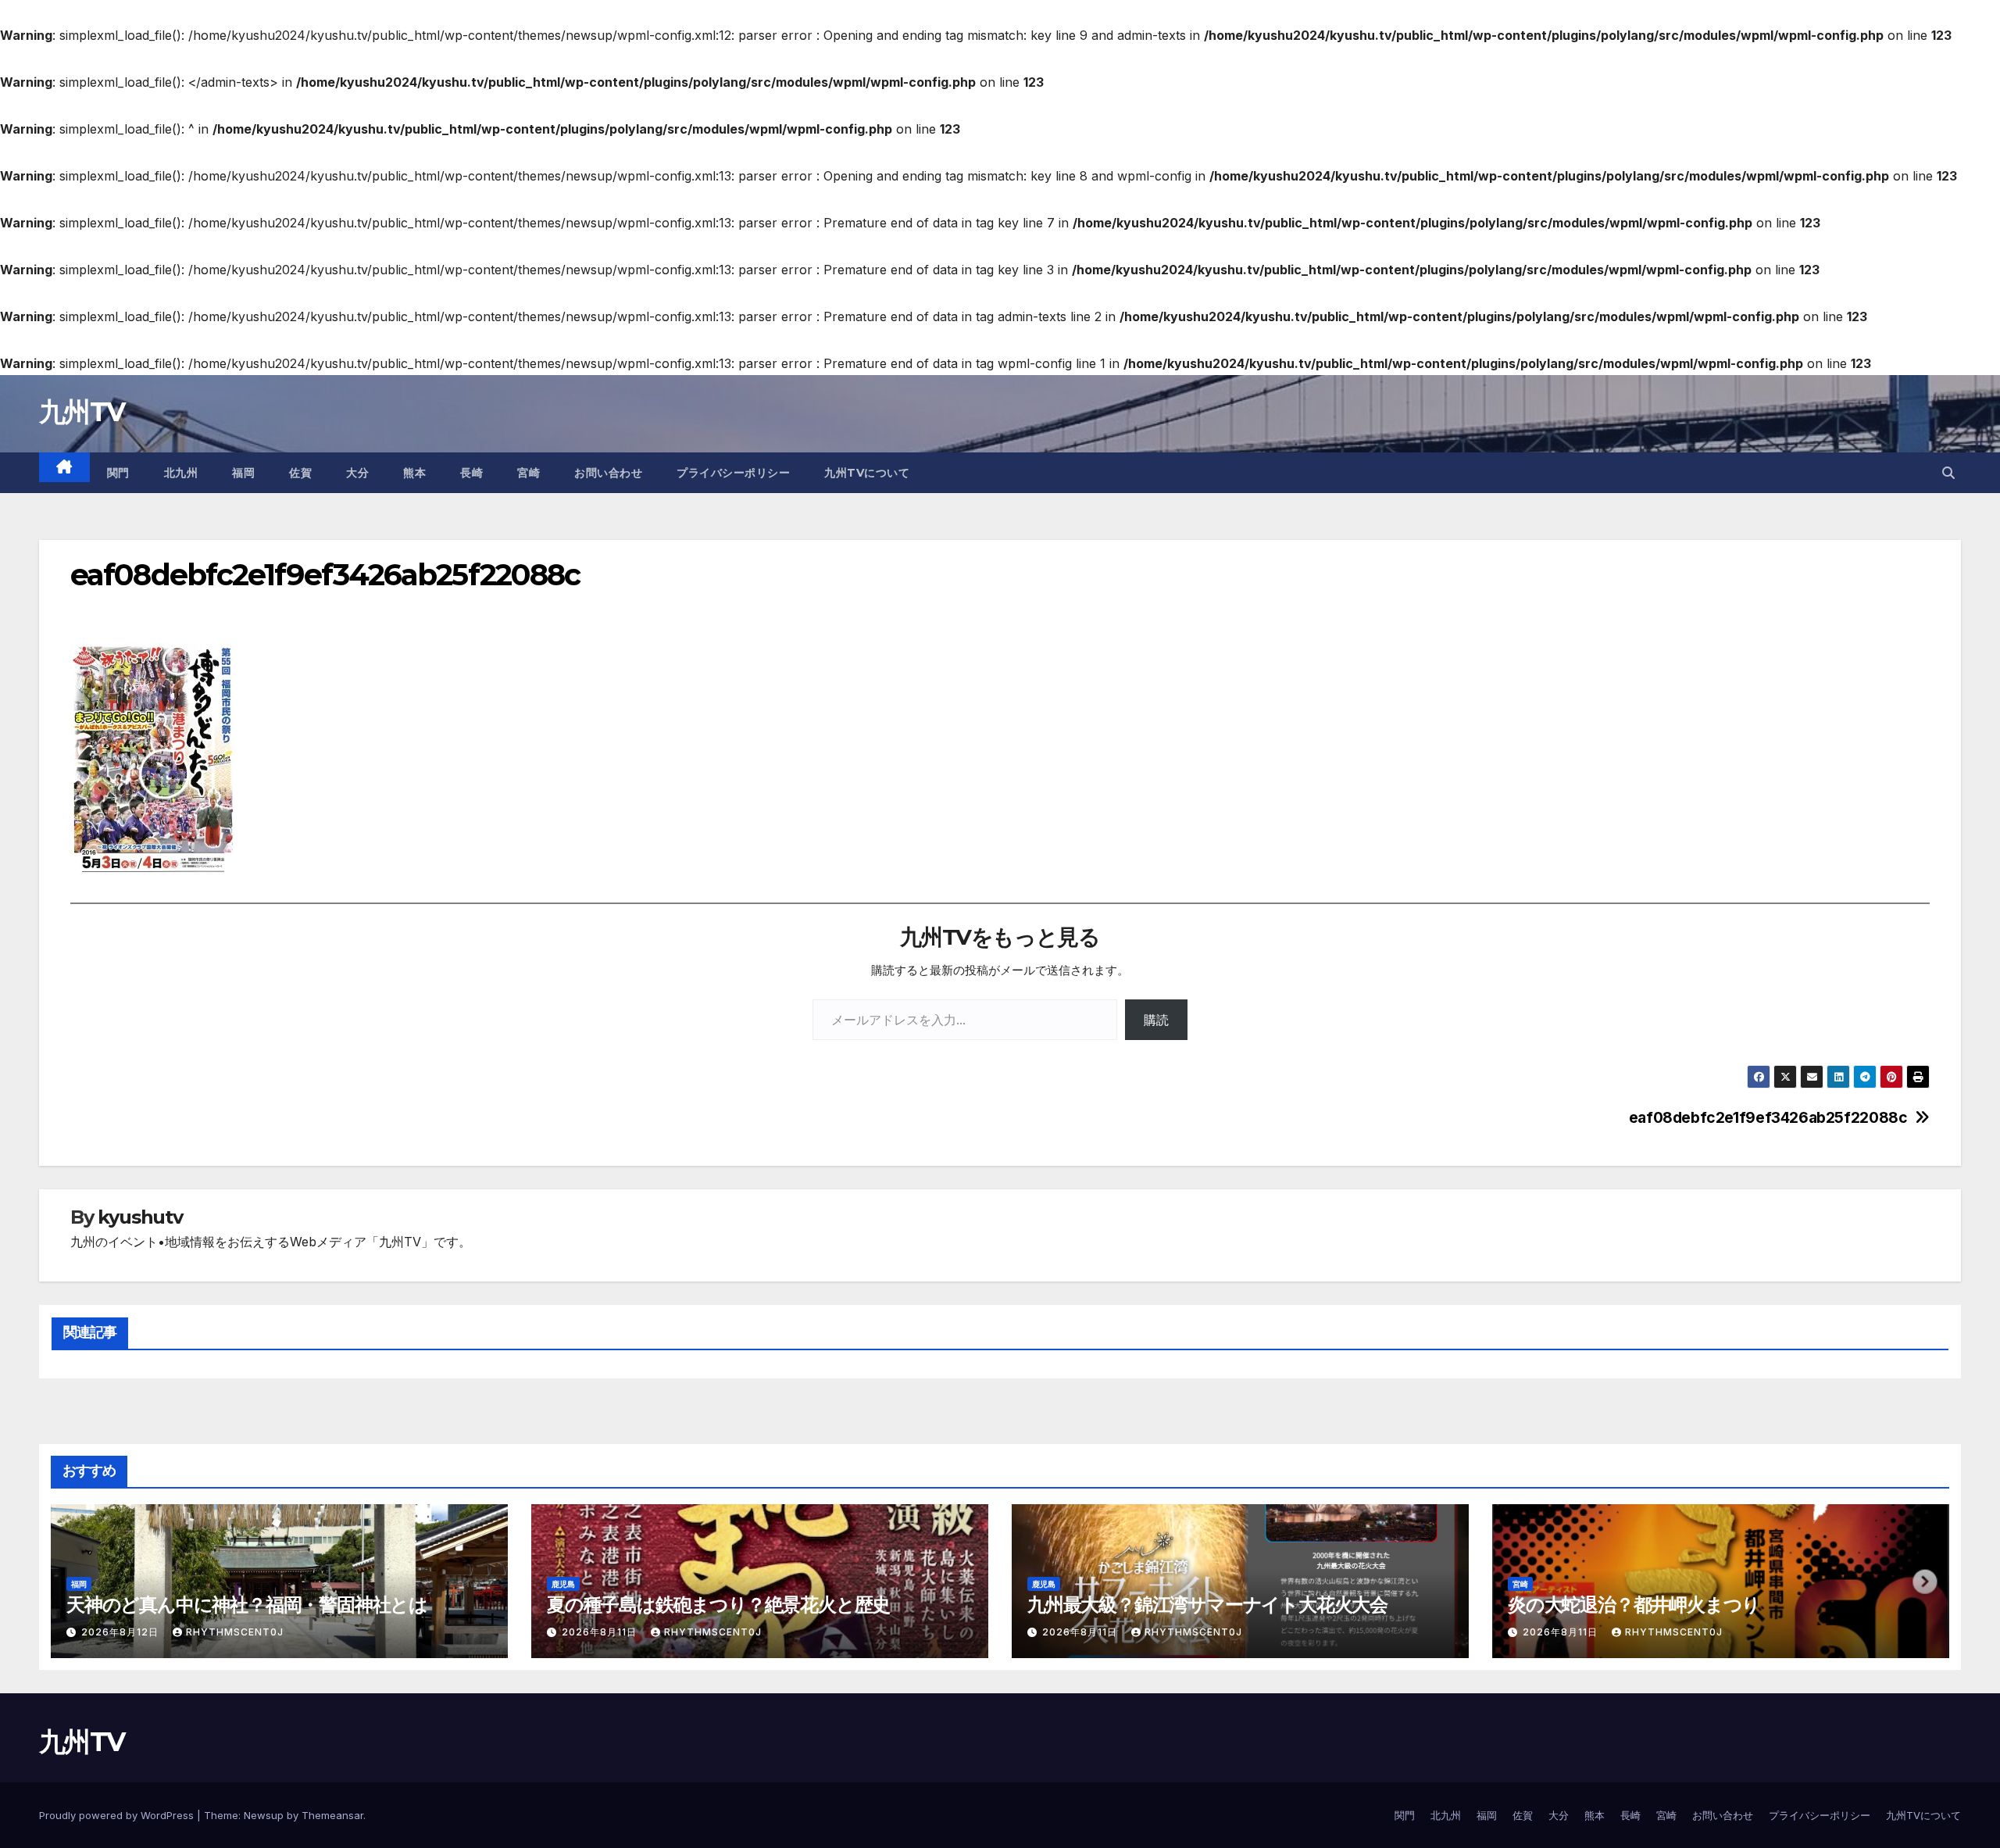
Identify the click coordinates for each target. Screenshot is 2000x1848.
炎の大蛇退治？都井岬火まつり (1634, 1605)
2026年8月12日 (121, 1632)
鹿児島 (563, 1584)
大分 (357, 473)
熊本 (414, 473)
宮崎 (529, 473)
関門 (118, 473)
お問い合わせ (608, 473)
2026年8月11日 (601, 1632)
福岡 (243, 473)
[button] (1948, 473)
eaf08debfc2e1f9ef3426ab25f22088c (1768, 1118)
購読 (1156, 1020)
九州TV (82, 412)
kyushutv (140, 1217)
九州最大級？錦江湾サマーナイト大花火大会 (1207, 1605)
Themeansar (332, 1815)
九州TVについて (867, 473)
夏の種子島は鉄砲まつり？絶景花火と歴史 (718, 1605)
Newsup (264, 1815)
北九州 (181, 473)
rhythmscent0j (235, 1632)
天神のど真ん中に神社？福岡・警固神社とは (247, 1605)
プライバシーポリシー (733, 473)
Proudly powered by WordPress (118, 1815)
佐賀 (300, 473)
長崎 (471, 473)
